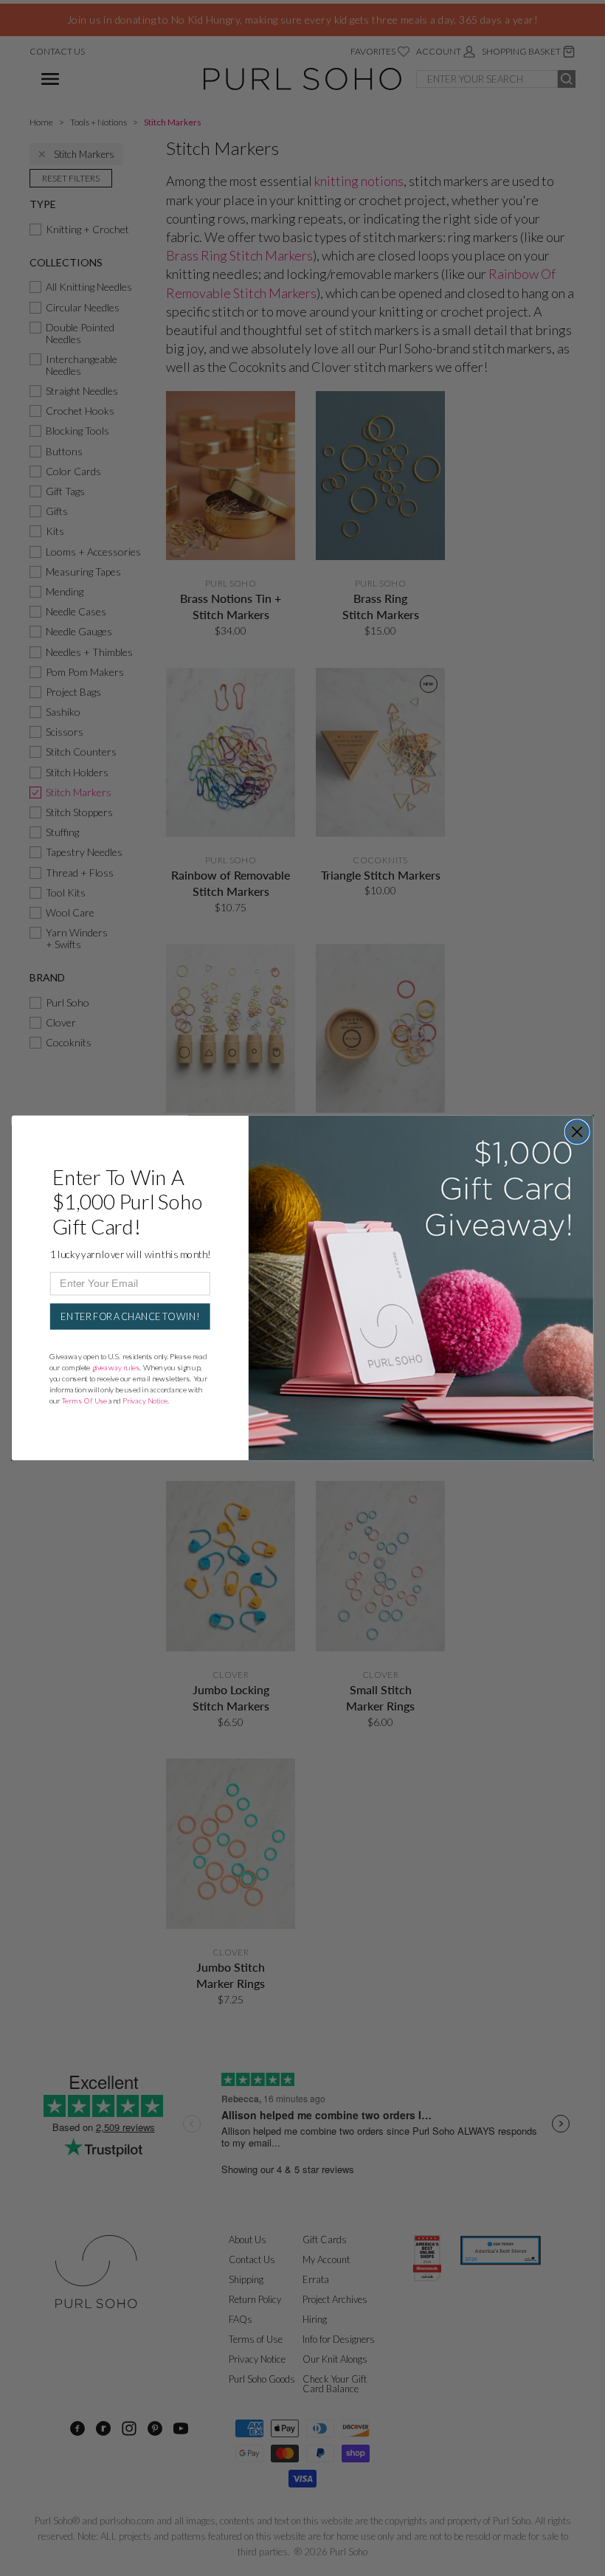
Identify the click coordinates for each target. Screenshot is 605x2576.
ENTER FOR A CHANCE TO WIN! (130, 1316)
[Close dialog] (577, 1132)
